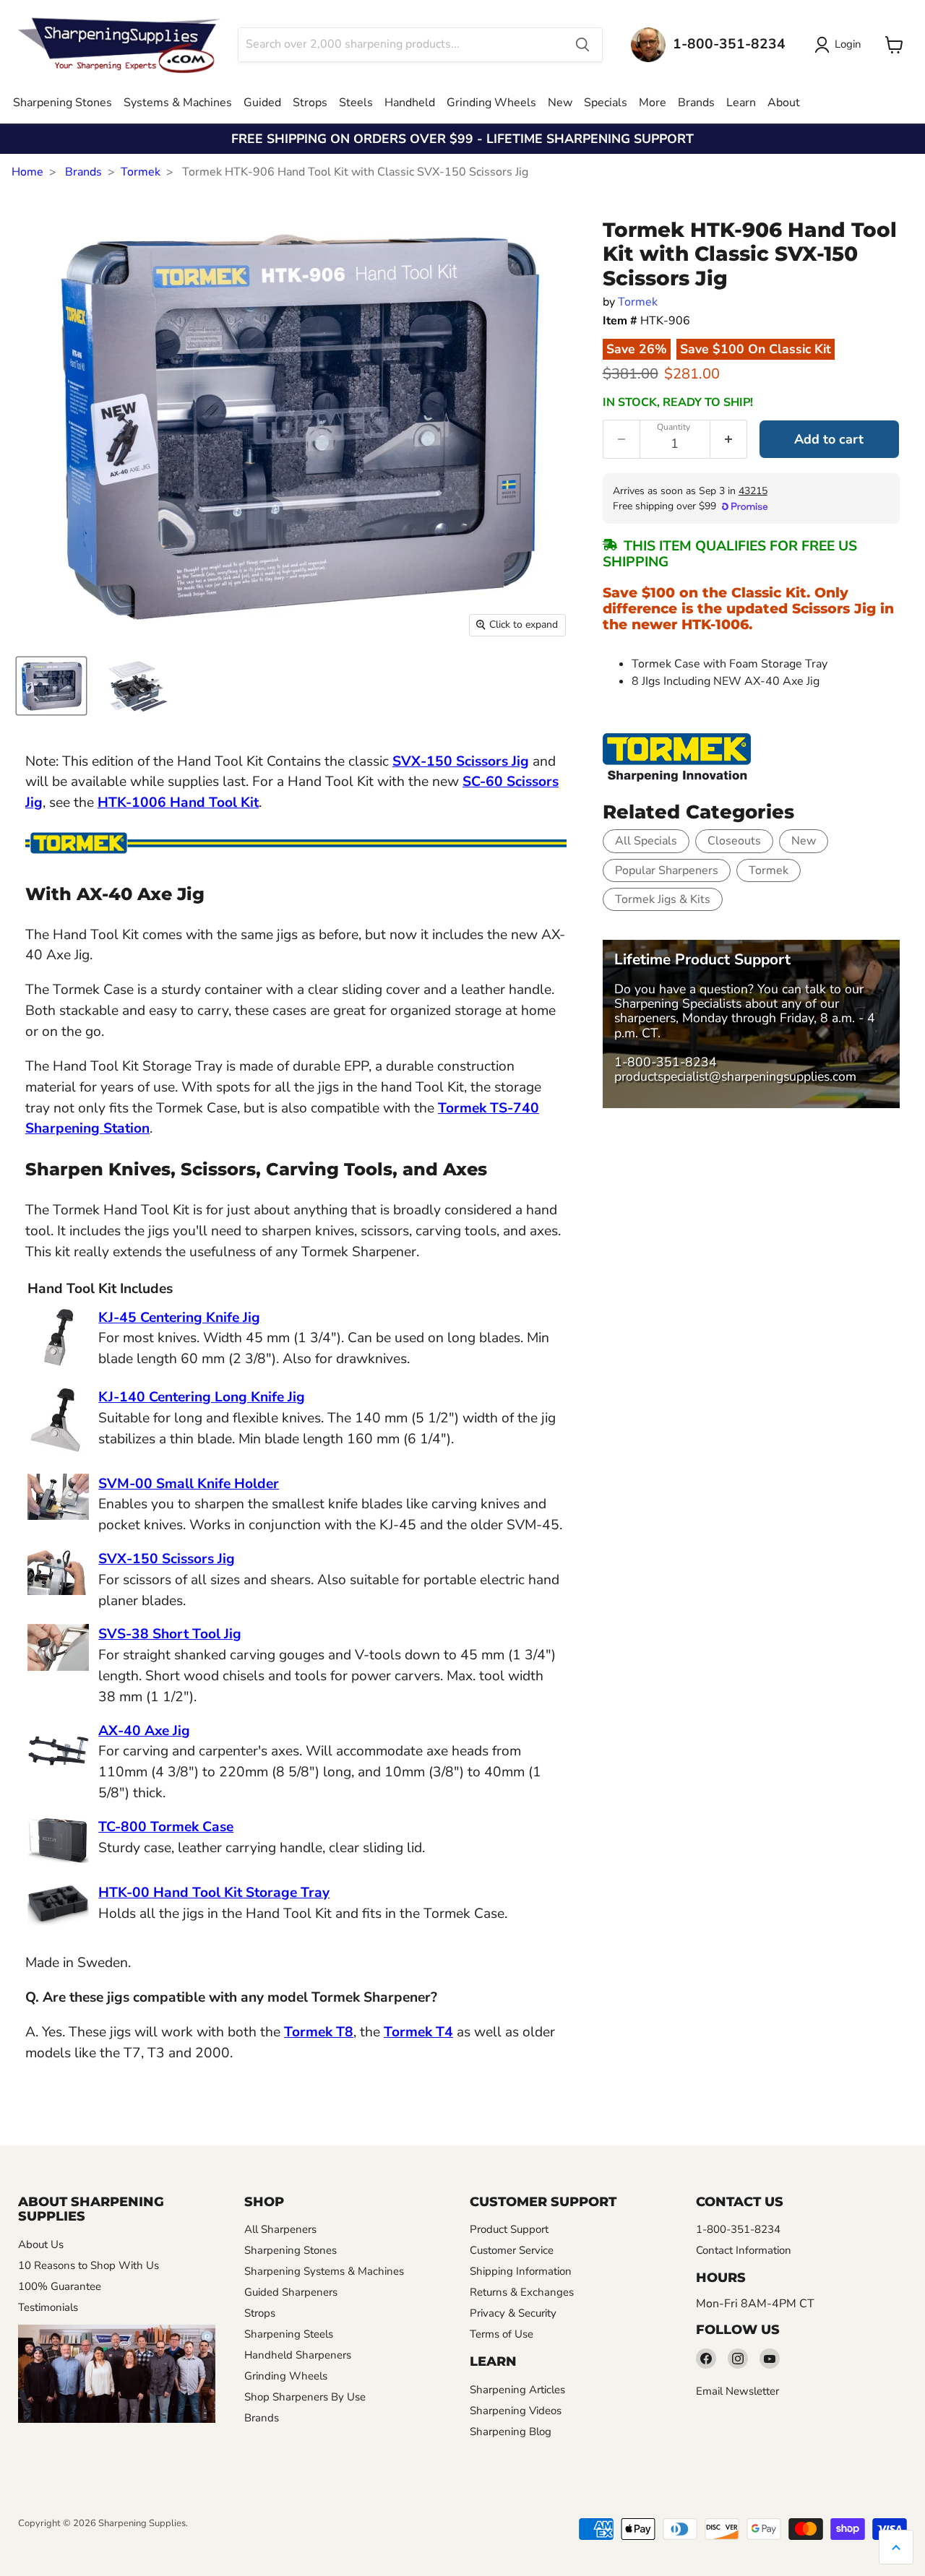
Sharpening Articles (517, 2390)
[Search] (582, 45)
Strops (310, 103)
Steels (356, 103)
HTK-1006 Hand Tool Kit (178, 803)
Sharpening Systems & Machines (324, 2271)
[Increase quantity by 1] (729, 439)
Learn (741, 103)
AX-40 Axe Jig (144, 1731)
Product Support (509, 2229)
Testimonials (48, 2307)
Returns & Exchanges (522, 2292)
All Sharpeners (280, 2229)
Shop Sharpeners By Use (305, 2397)
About (784, 103)
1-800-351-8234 (666, 1062)
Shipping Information (521, 2271)
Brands (696, 103)
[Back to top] (896, 2547)
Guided (262, 103)
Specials (606, 103)
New (560, 103)
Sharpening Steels (289, 2334)
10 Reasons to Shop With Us (89, 2265)
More (653, 103)
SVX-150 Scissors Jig (461, 761)
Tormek (141, 172)
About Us (41, 2244)
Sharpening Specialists (678, 1003)
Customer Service (512, 2250)
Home (27, 172)
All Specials (646, 841)
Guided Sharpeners (291, 2292)
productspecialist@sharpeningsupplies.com (735, 1076)
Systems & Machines (178, 103)
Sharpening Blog (511, 2432)
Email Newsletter (737, 2391)
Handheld (410, 103)
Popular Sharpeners (667, 870)
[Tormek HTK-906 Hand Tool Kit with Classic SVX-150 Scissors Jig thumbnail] (51, 686)
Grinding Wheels (491, 103)
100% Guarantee (60, 2286)
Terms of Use (502, 2334)
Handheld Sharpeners (298, 2355)
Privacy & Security (513, 2313)
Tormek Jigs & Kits (663, 899)
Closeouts (734, 841)
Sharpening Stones (63, 103)
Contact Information (744, 2250)
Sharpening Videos (516, 2411)
